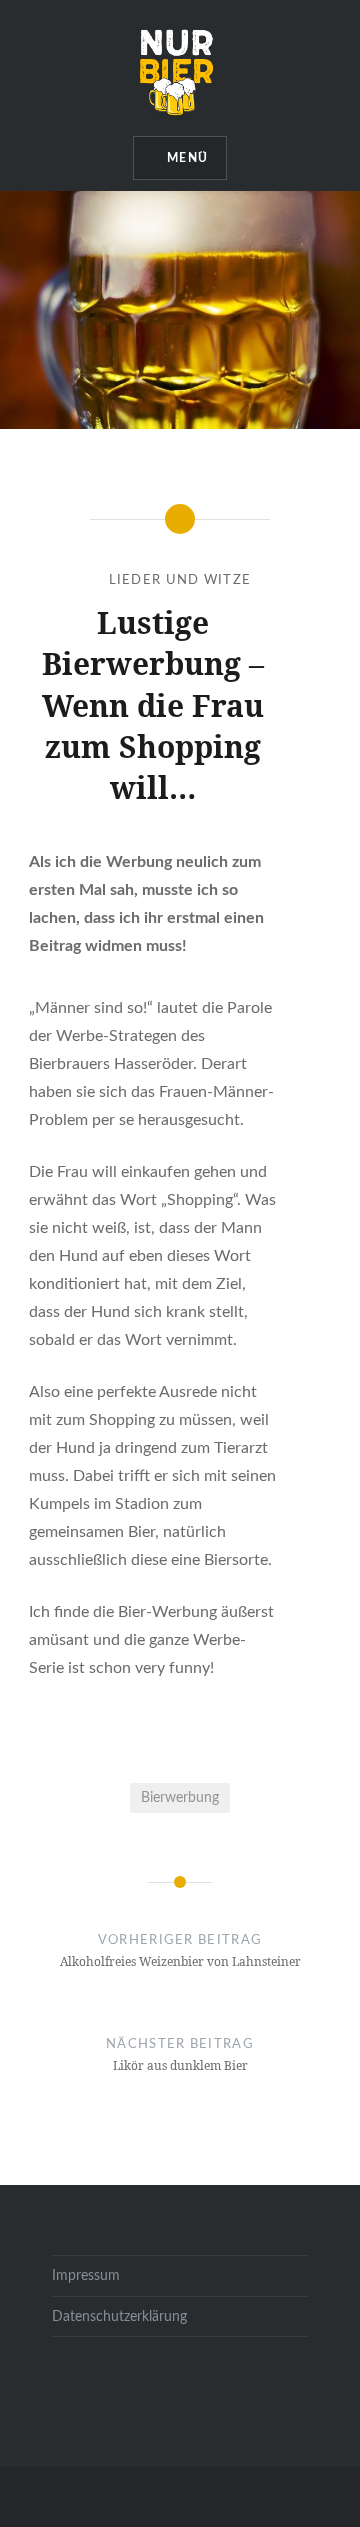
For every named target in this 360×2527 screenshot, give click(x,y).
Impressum (86, 2275)
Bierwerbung (180, 1797)
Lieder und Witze (180, 580)
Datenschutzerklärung (119, 2316)
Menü (187, 158)
